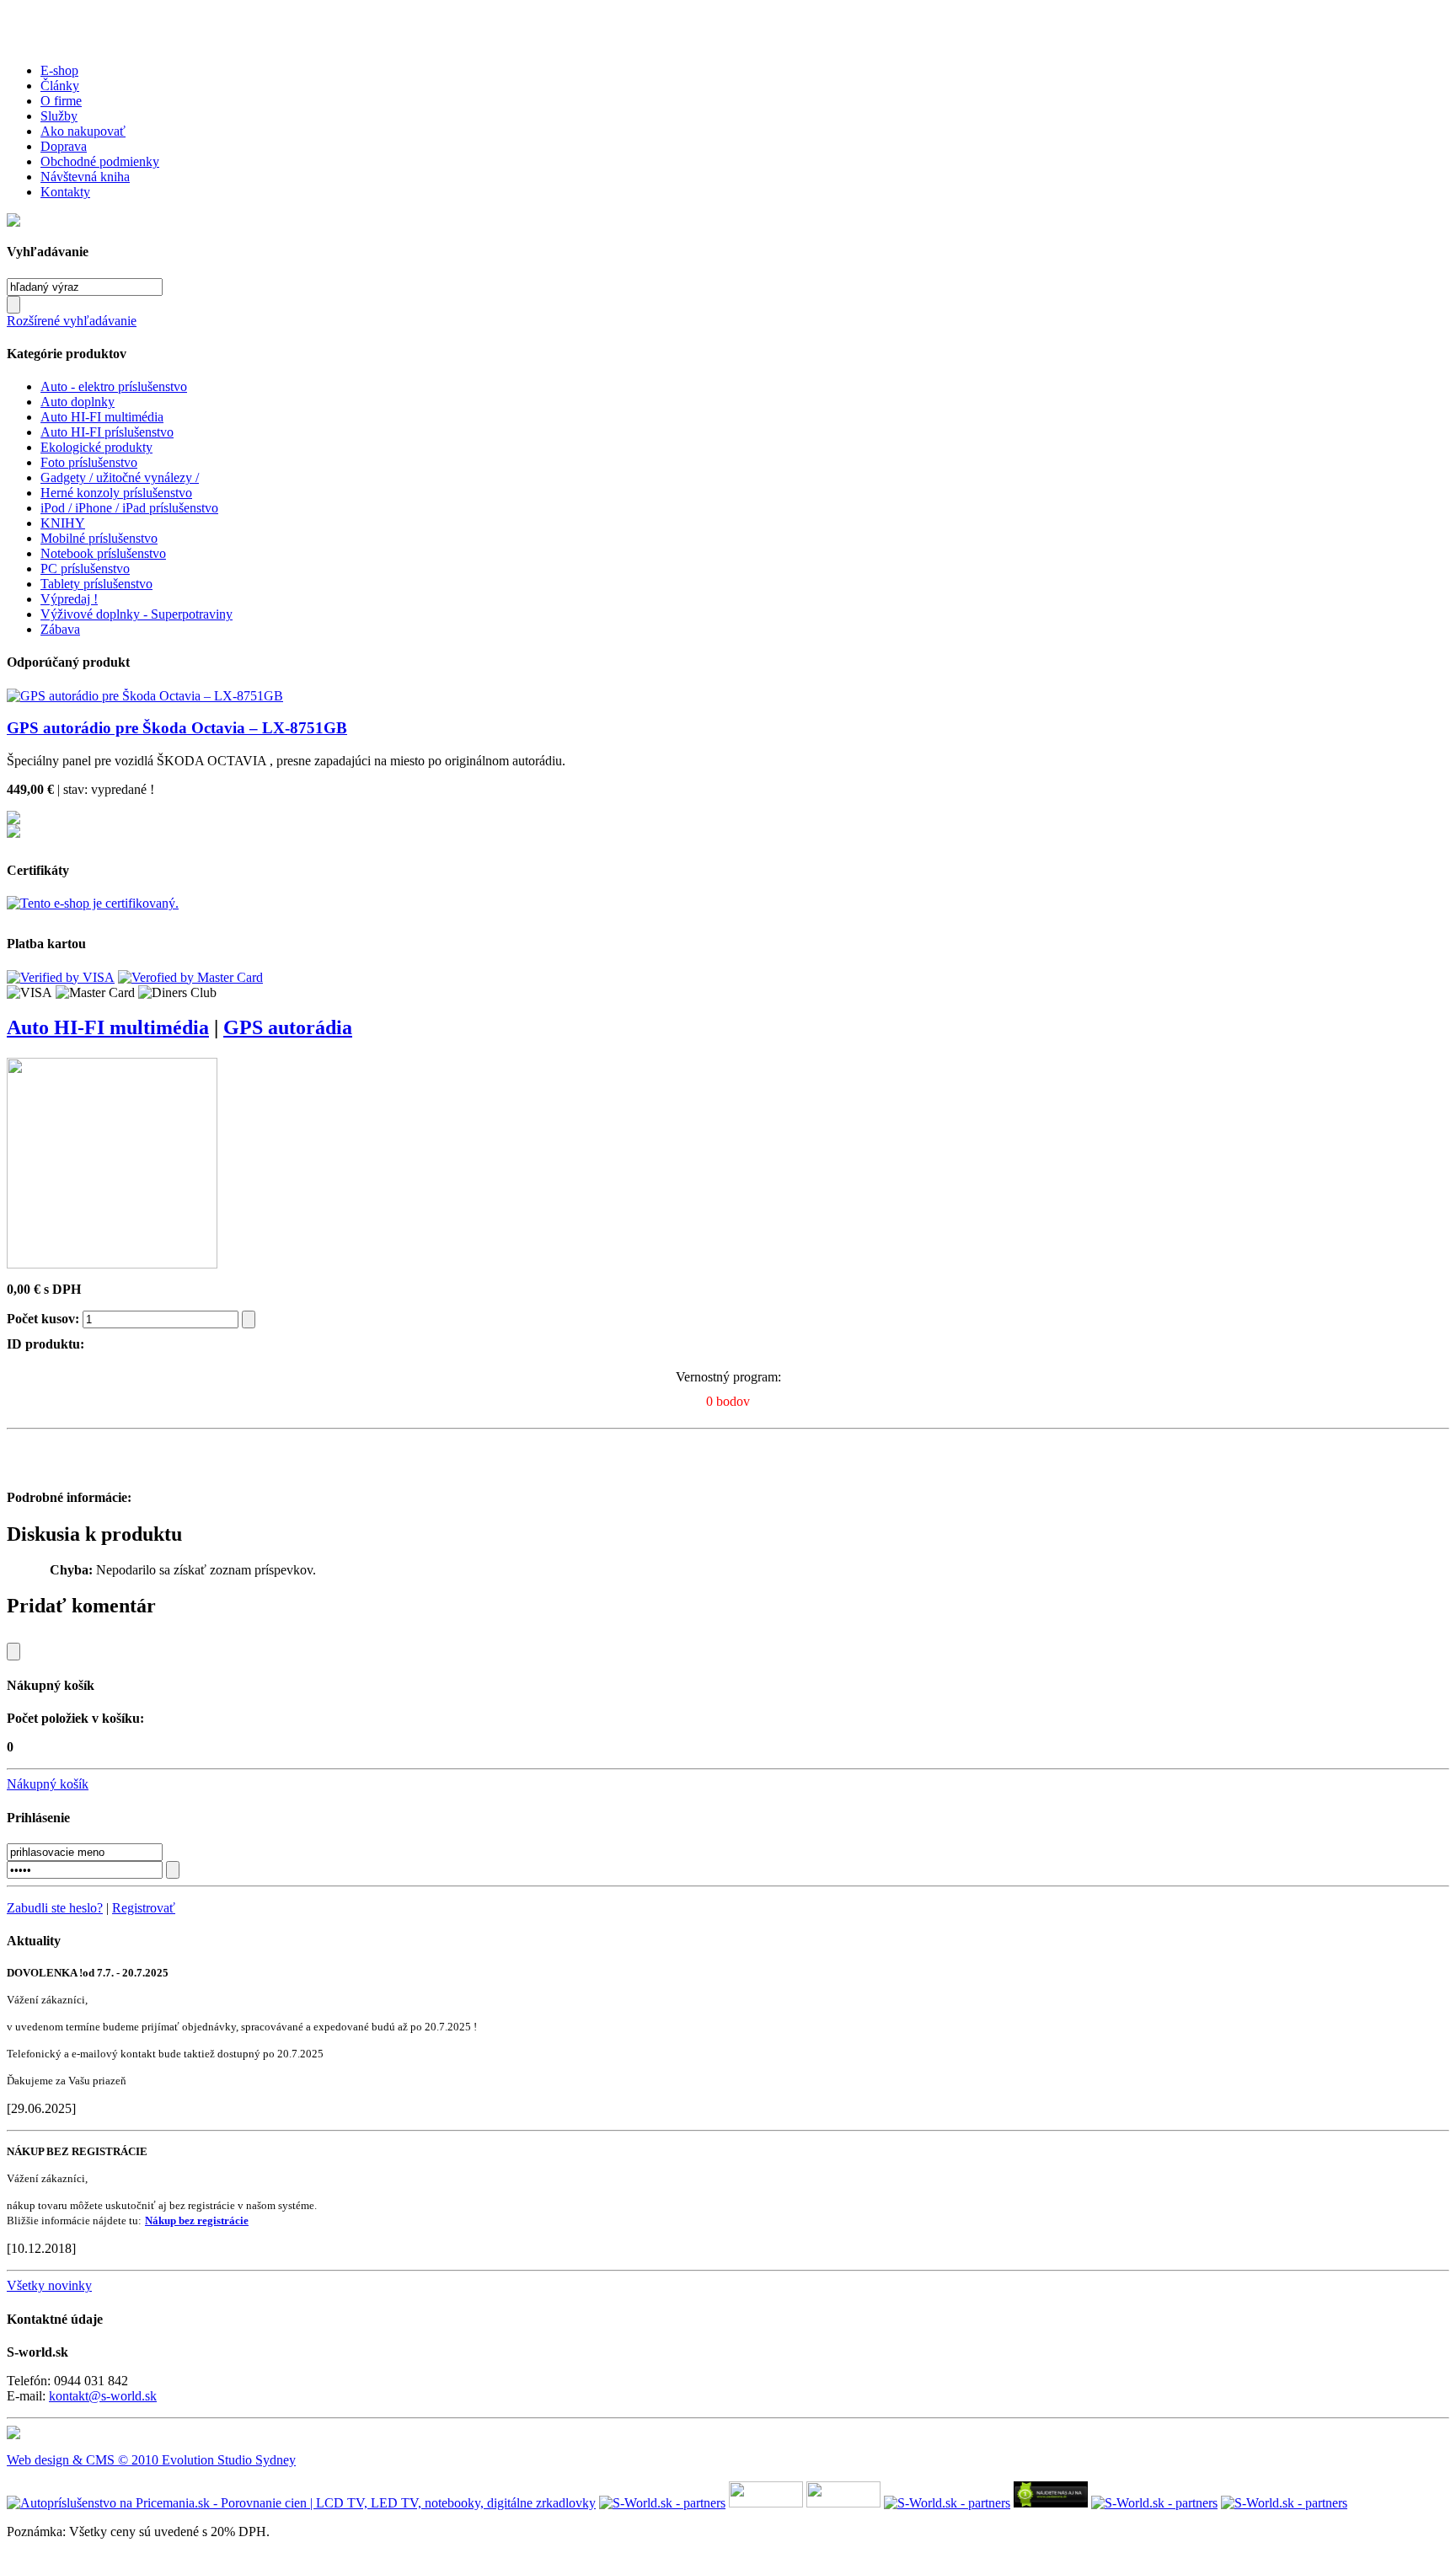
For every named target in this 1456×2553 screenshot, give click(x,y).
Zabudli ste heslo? (55, 1908)
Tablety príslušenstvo (96, 584)
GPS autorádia (288, 1027)
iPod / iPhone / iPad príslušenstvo (129, 508)
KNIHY (63, 523)
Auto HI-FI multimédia (102, 417)
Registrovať (144, 1908)
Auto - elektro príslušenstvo (114, 386)
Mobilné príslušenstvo (99, 538)
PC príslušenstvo (85, 569)
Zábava (60, 629)
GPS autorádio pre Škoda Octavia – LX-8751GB (177, 728)
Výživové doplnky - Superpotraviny (136, 614)
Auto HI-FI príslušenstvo (107, 432)
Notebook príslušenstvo (103, 553)
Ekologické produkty (96, 447)
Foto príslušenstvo (89, 462)
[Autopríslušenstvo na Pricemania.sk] (301, 2503)
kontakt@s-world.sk (103, 2396)
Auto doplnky (78, 402)
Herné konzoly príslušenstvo (116, 493)
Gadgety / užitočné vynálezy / (120, 477)
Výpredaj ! (69, 599)
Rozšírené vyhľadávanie (72, 321)
